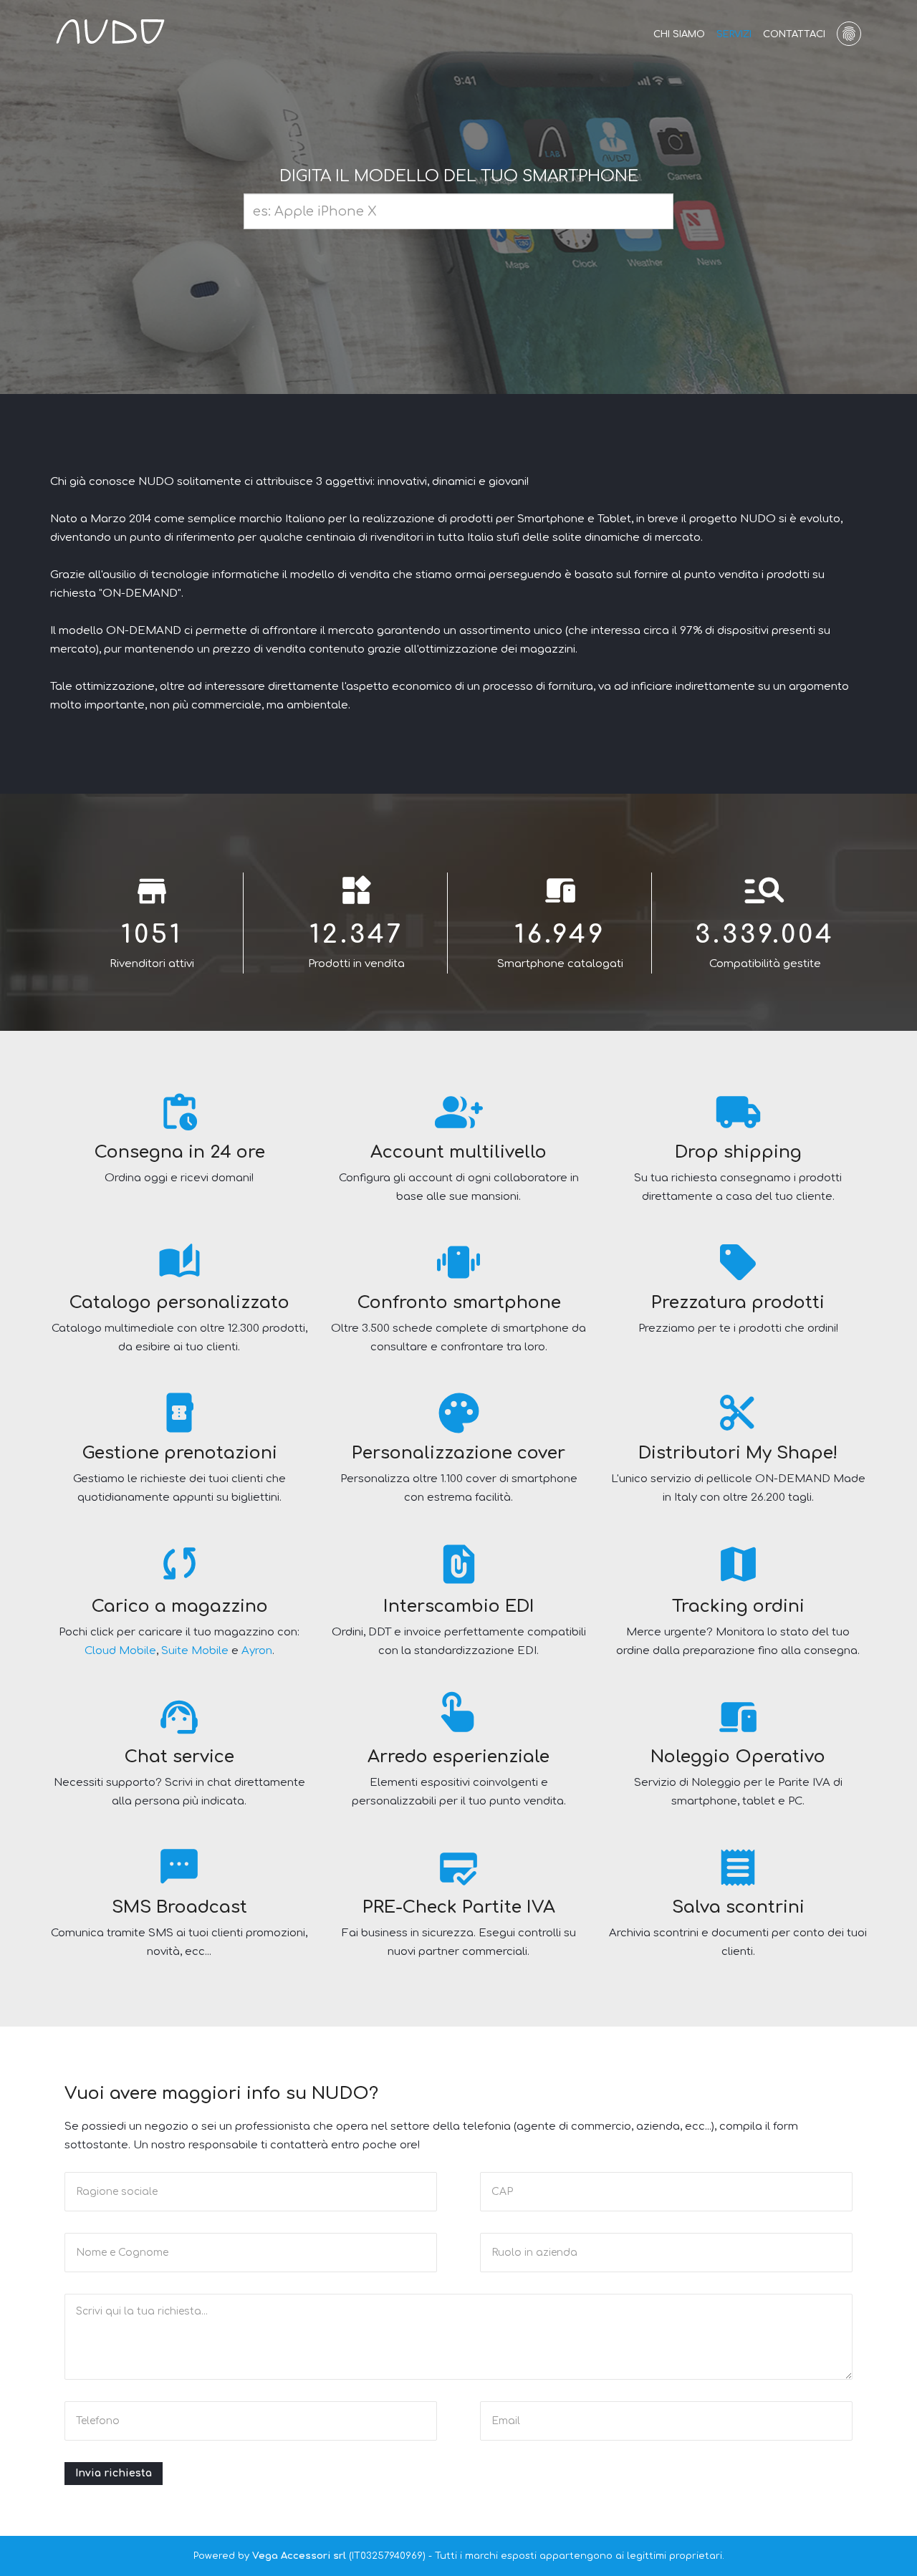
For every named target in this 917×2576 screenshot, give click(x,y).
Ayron (257, 1651)
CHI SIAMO (679, 34)
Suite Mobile (195, 1651)
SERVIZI (734, 34)
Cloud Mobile (120, 1651)
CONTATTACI (794, 34)
